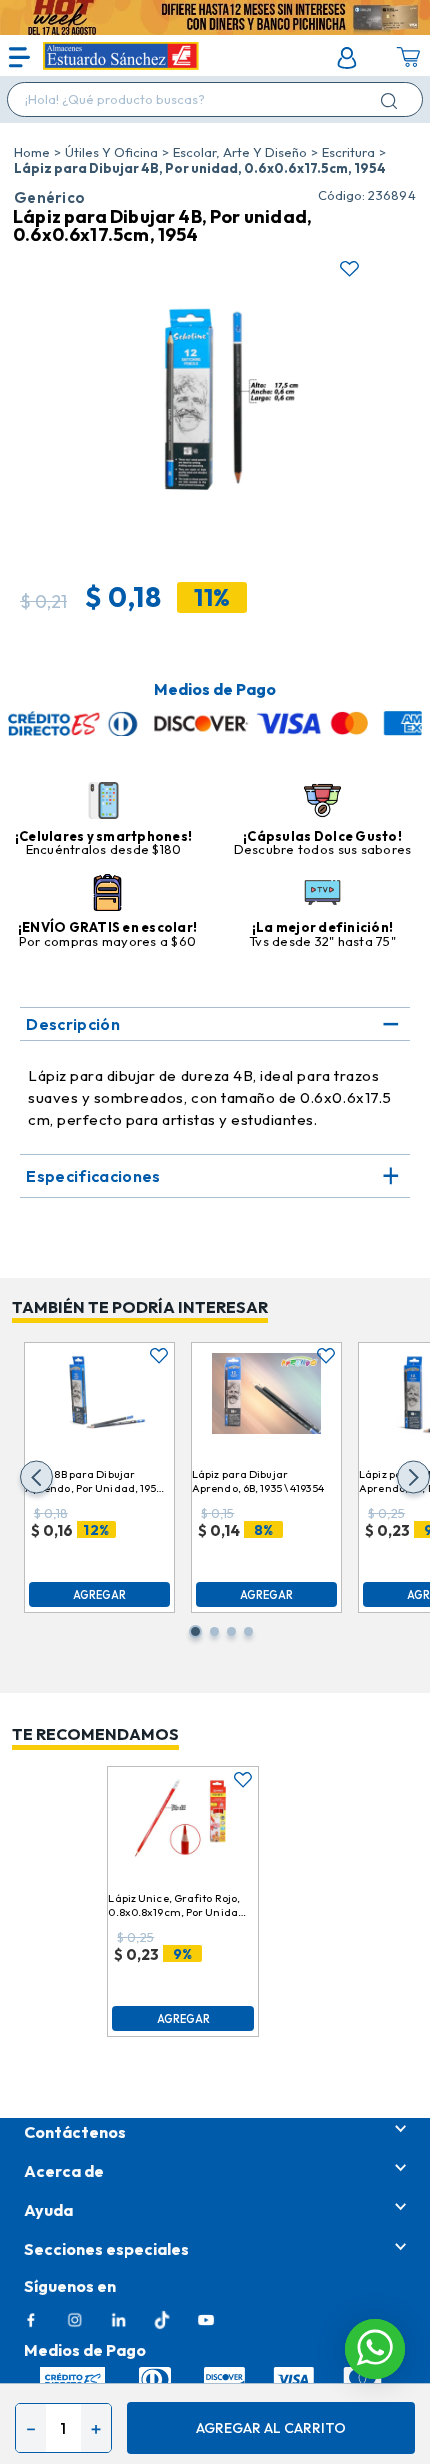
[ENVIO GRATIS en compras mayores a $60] (107, 894)
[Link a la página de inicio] (32, 152)
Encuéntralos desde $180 (104, 849)
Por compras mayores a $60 (108, 941)
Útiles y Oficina (111, 152)
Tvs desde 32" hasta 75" (322, 941)
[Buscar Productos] (393, 100)
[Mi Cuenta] (347, 58)
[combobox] (215, 99)
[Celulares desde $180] (103, 802)
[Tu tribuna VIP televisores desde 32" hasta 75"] (322, 894)
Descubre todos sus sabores (323, 849)
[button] (36, 1477)
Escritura (348, 152)
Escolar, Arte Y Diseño (240, 152)
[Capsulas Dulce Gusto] (322, 802)
